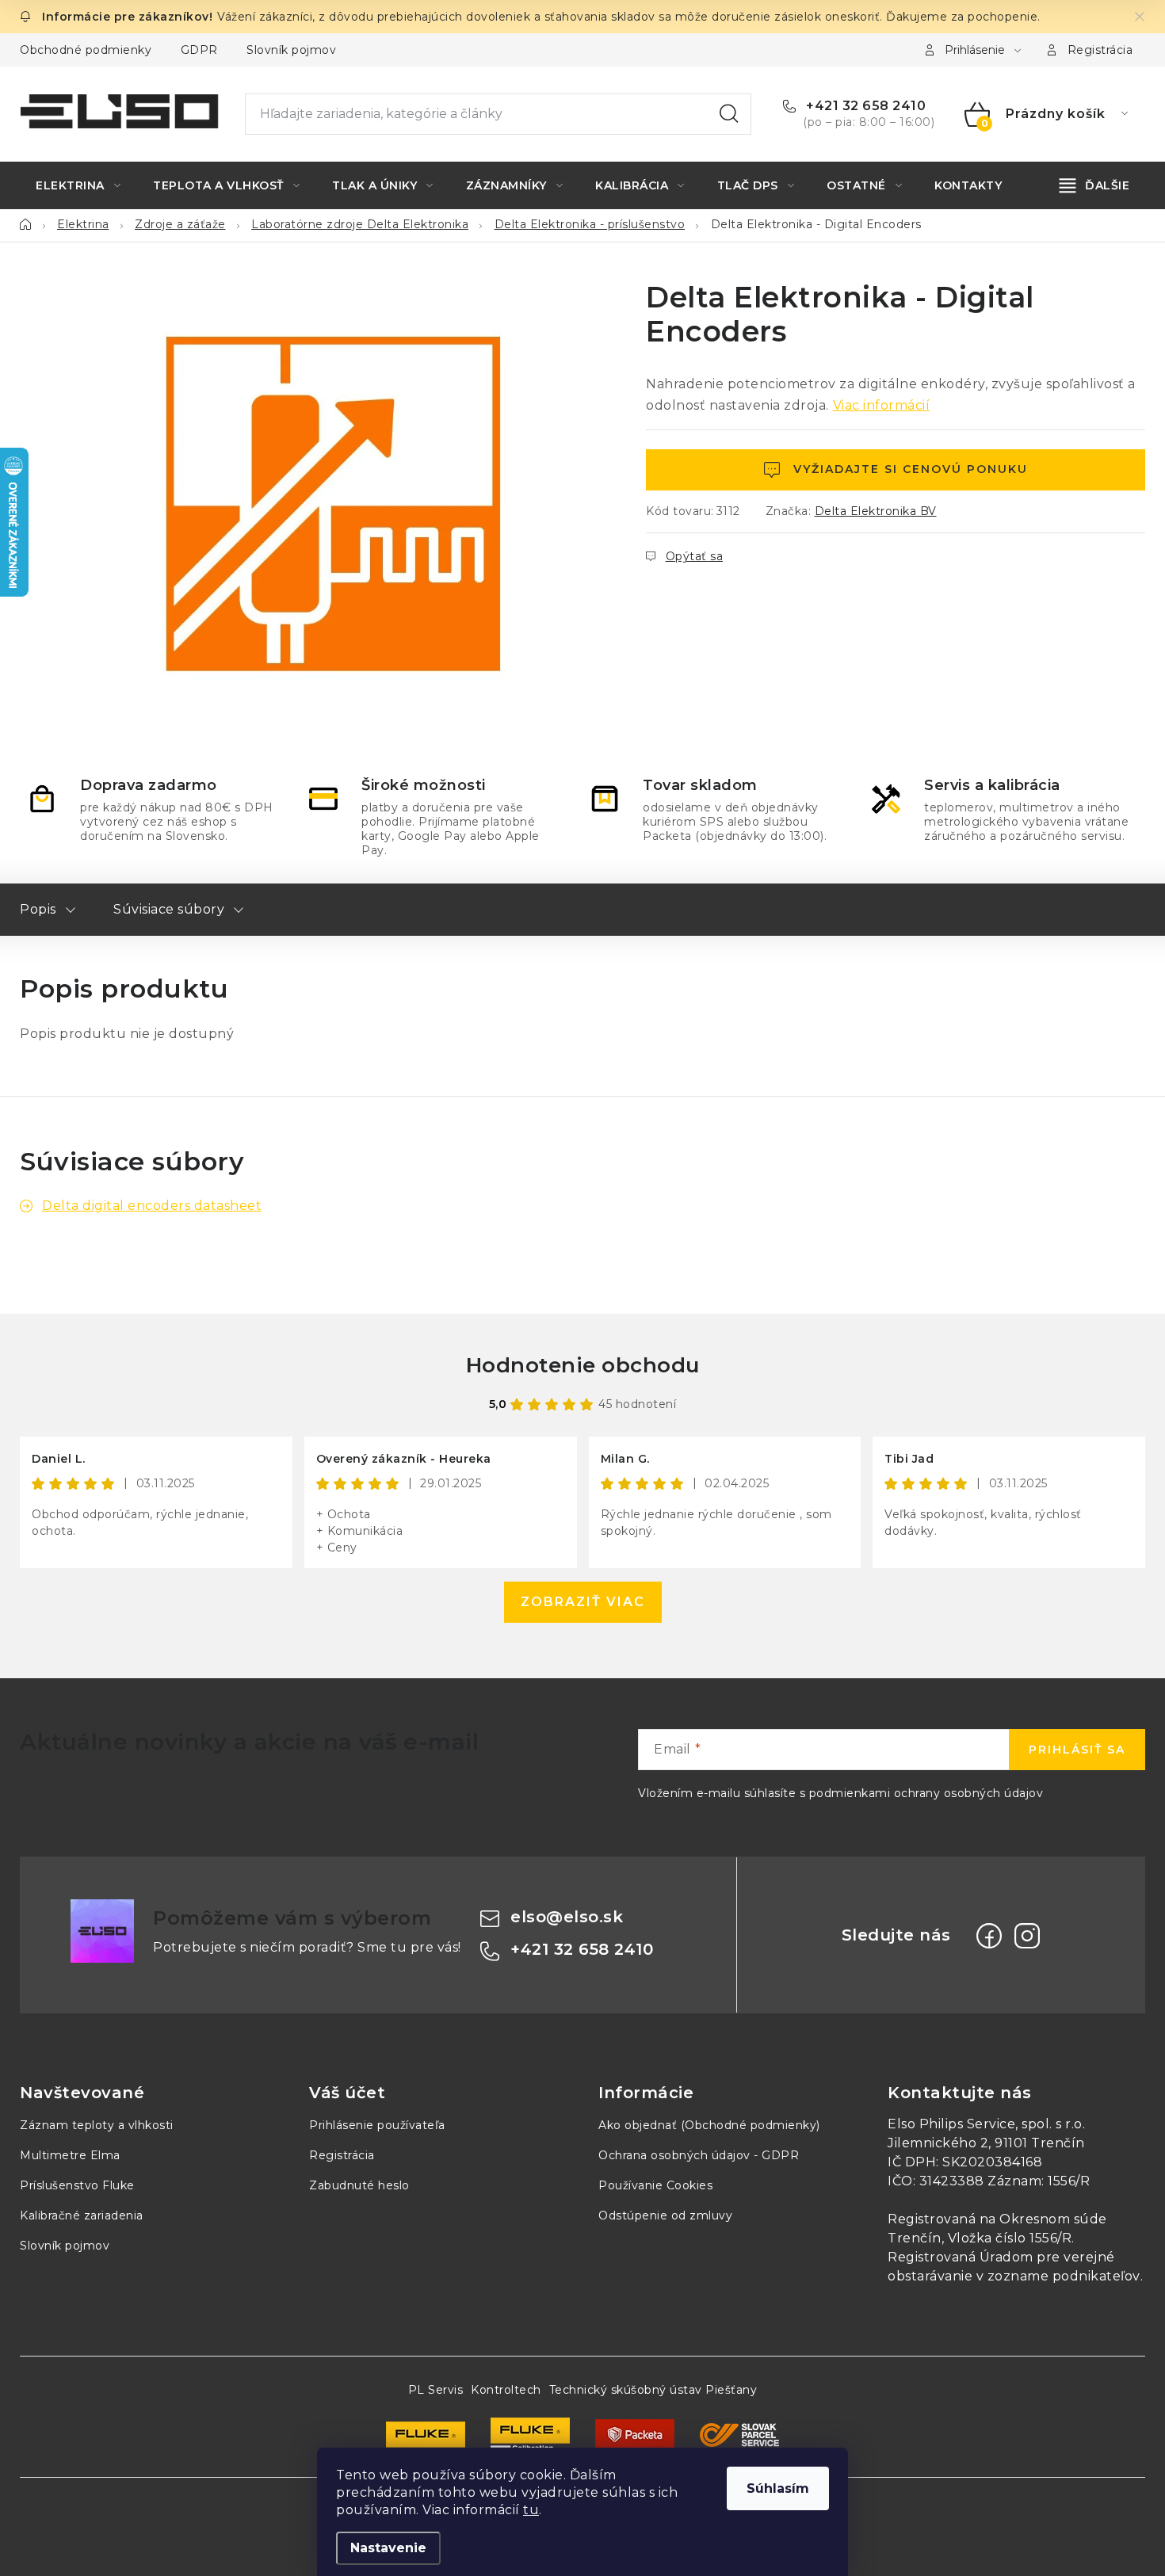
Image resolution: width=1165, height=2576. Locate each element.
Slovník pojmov (291, 50)
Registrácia (1100, 50)
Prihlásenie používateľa (377, 2125)
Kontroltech (506, 2390)
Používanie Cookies (655, 2185)
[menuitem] (78, 185)
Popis (38, 909)
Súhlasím (778, 2488)
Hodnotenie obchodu (583, 1365)
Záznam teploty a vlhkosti (97, 2125)
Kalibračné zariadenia (82, 2215)
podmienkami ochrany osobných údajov (926, 1793)
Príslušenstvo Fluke (77, 2185)
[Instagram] (1027, 1936)
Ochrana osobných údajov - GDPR (699, 2155)
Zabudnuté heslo (359, 2185)
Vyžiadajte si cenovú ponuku (911, 469)
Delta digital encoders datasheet (152, 1206)
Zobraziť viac (583, 1602)
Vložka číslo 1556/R (1010, 2238)
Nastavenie (388, 2548)
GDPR (199, 50)
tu (531, 2510)
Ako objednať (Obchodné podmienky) (709, 2125)
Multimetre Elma (70, 2155)
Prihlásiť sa (1077, 1750)
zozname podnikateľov (1064, 2276)
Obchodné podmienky (86, 50)
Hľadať (729, 114)
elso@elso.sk (567, 1917)
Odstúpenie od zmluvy (665, 2215)
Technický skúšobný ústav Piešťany (653, 2390)
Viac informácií (882, 405)
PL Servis (436, 2390)
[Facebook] (989, 1936)
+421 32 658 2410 (864, 106)
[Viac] (1095, 185)
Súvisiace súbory (169, 909)
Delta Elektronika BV (876, 511)
